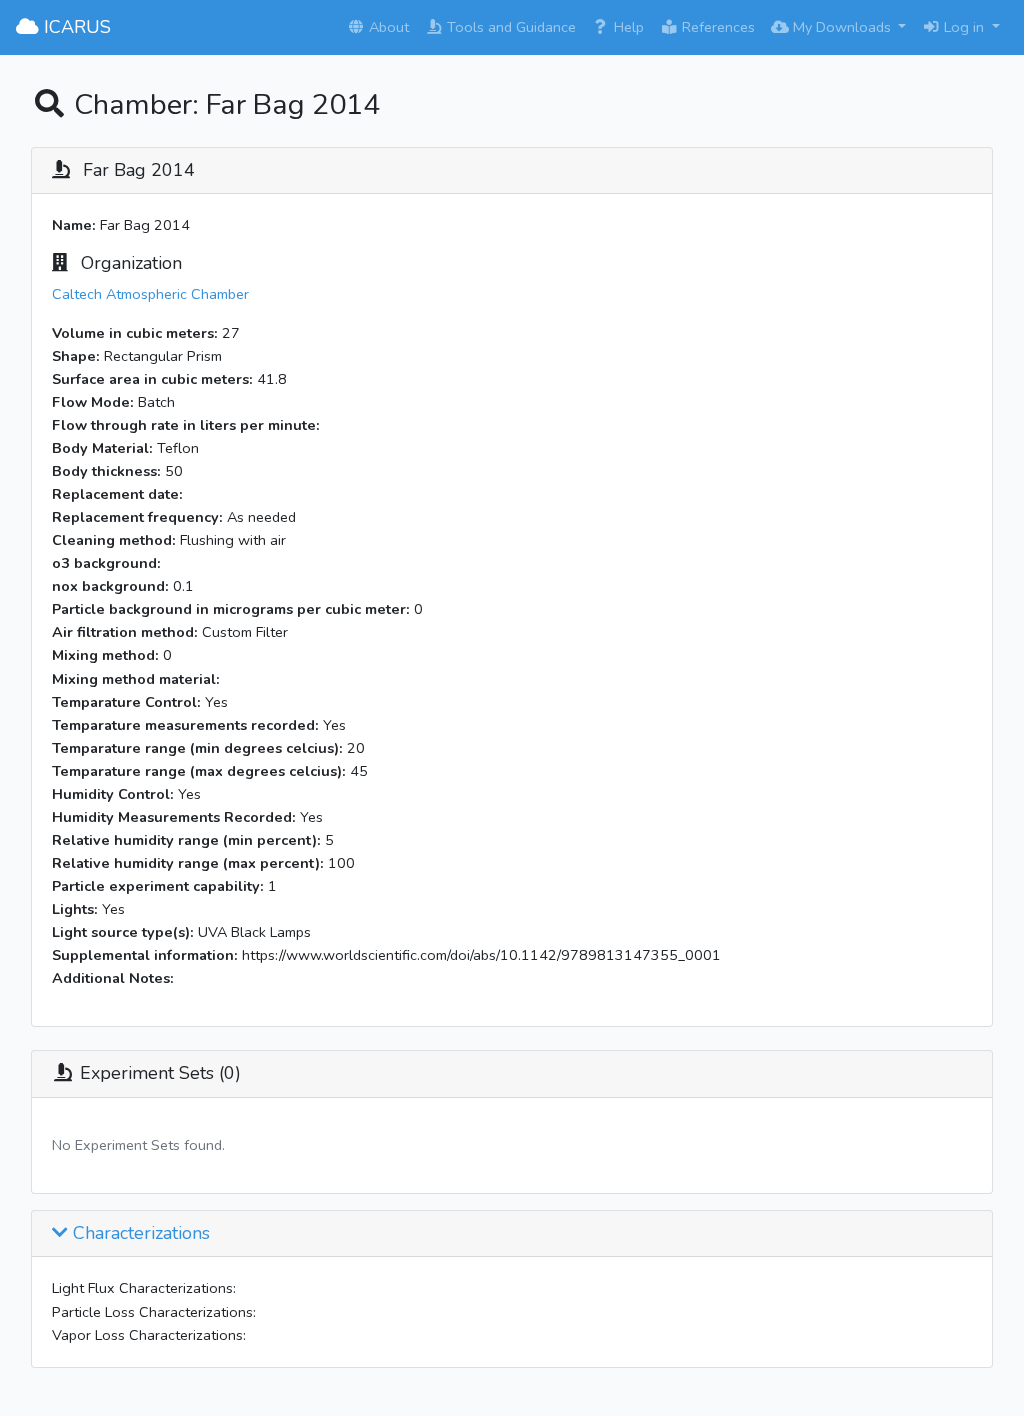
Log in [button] (964, 27)
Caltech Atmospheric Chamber (150, 294)
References (716, 27)
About (387, 27)
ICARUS (75, 27)
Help (627, 27)
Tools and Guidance (509, 27)
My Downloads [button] (842, 27)
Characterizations (139, 1234)
